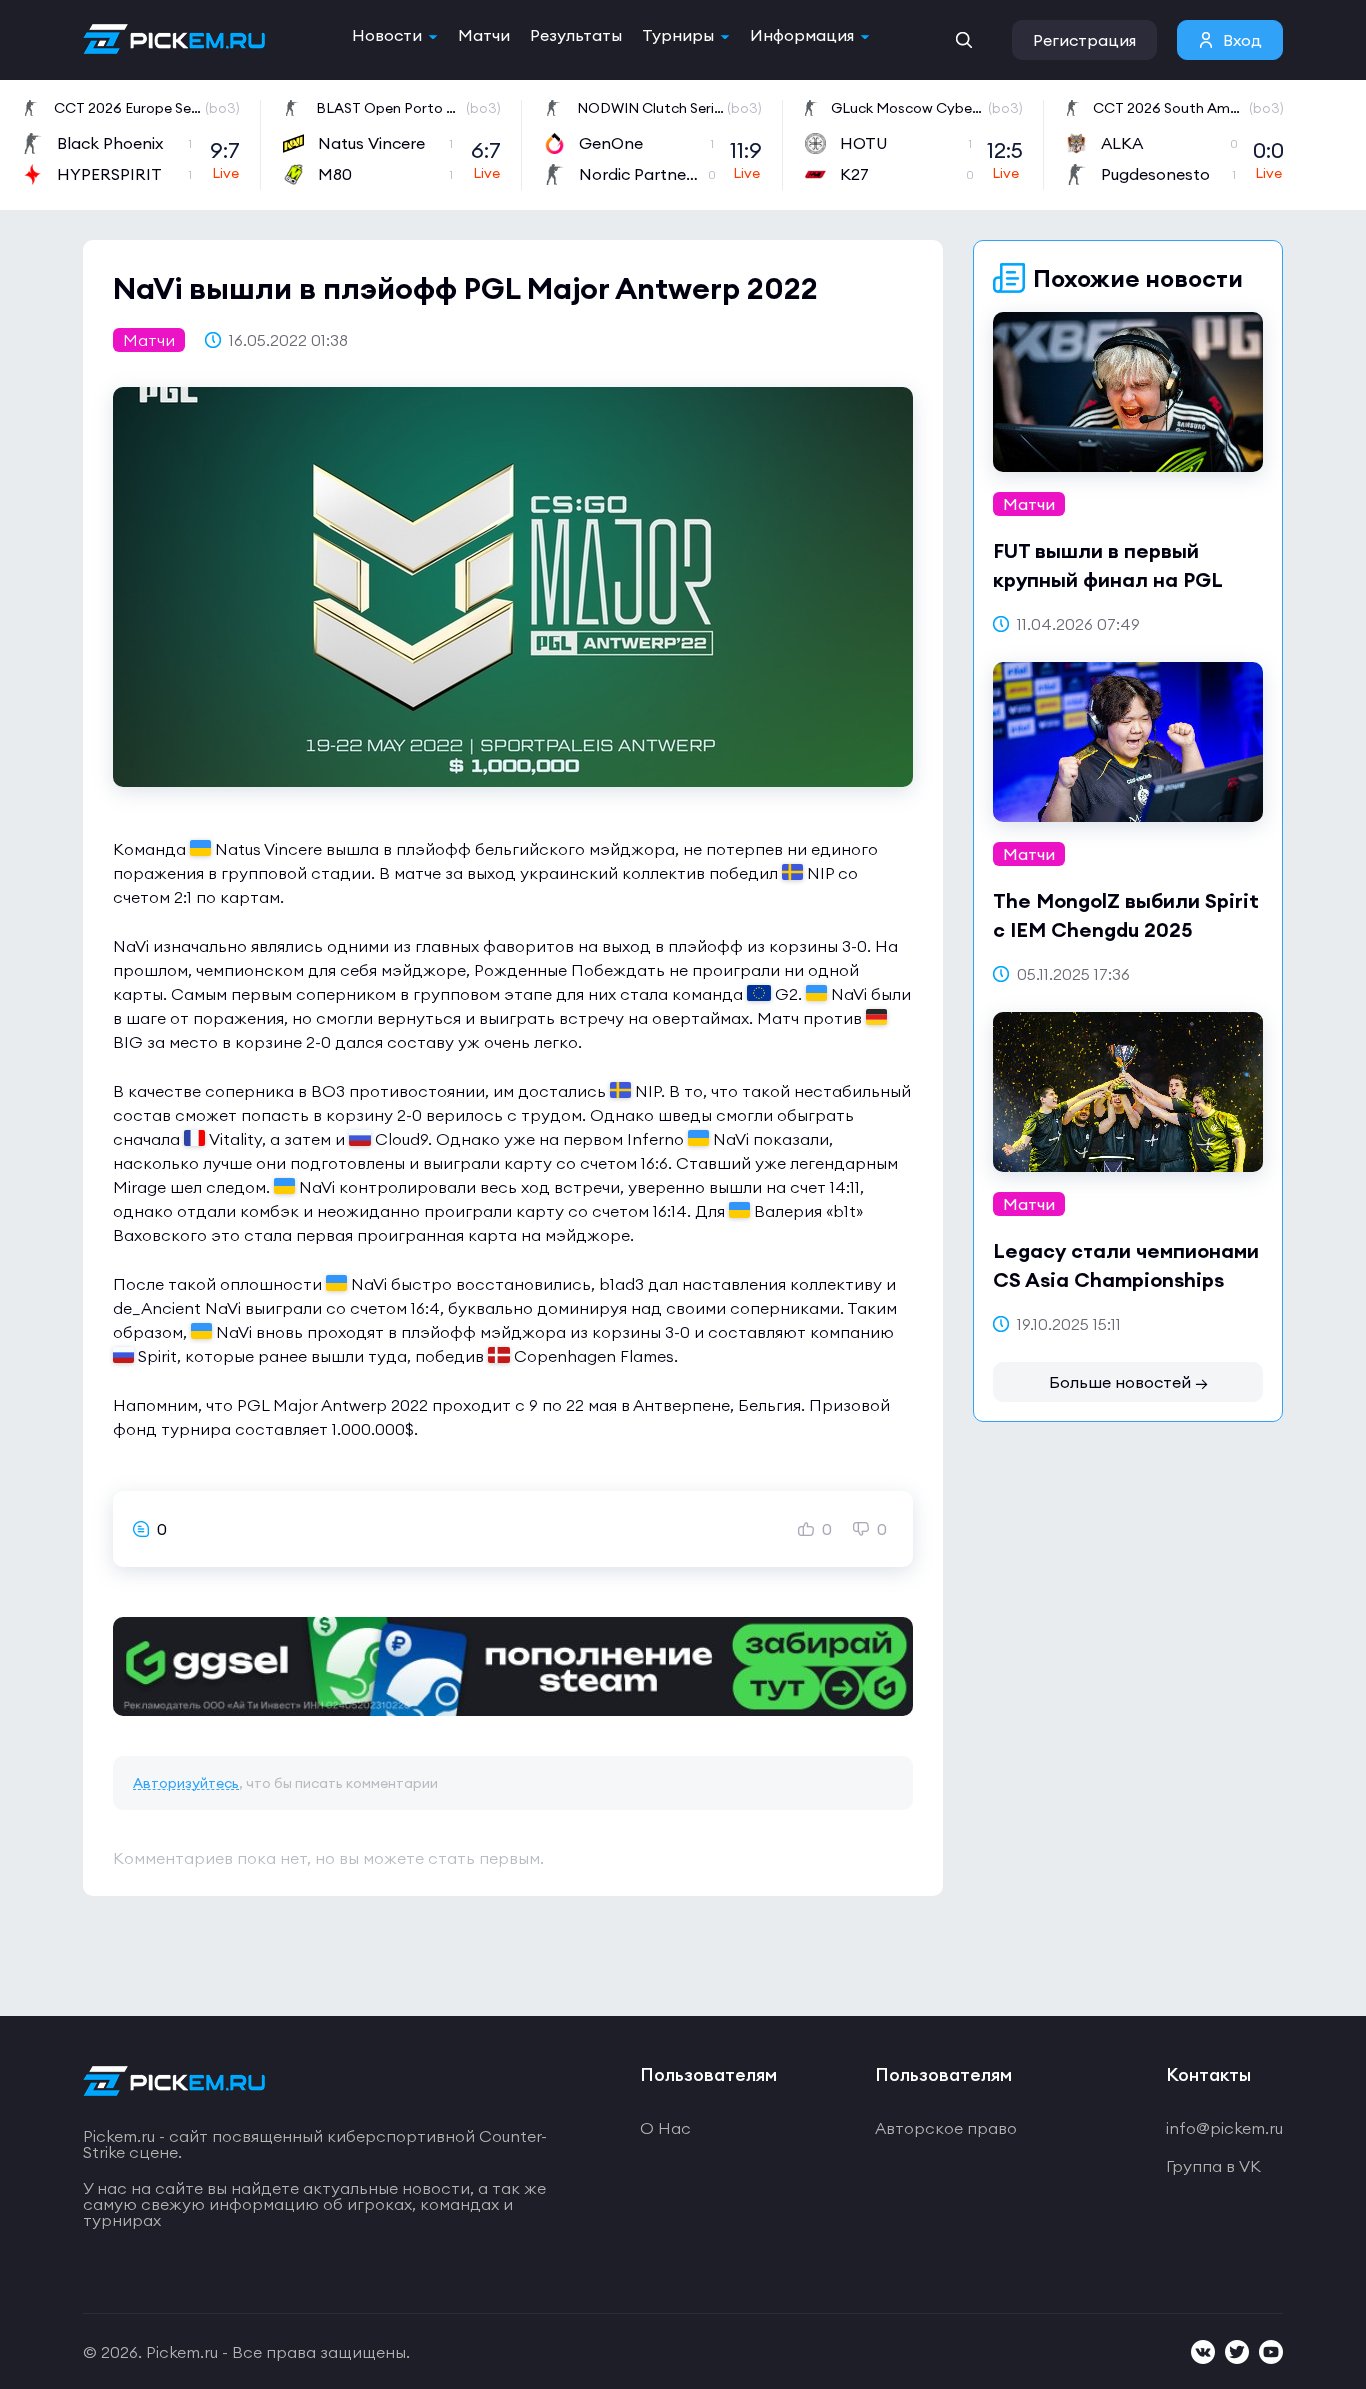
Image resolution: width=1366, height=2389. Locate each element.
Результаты (576, 35)
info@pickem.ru (1224, 2128)
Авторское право (946, 2128)
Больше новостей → (1128, 1382)
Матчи (484, 35)
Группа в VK (1213, 2166)
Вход (1242, 40)
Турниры (678, 35)
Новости (387, 35)
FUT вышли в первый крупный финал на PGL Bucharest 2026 (1107, 579)
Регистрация (1084, 40)
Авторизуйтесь (186, 1783)
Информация (802, 35)
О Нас (665, 2128)
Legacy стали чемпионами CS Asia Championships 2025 (1126, 1279)
